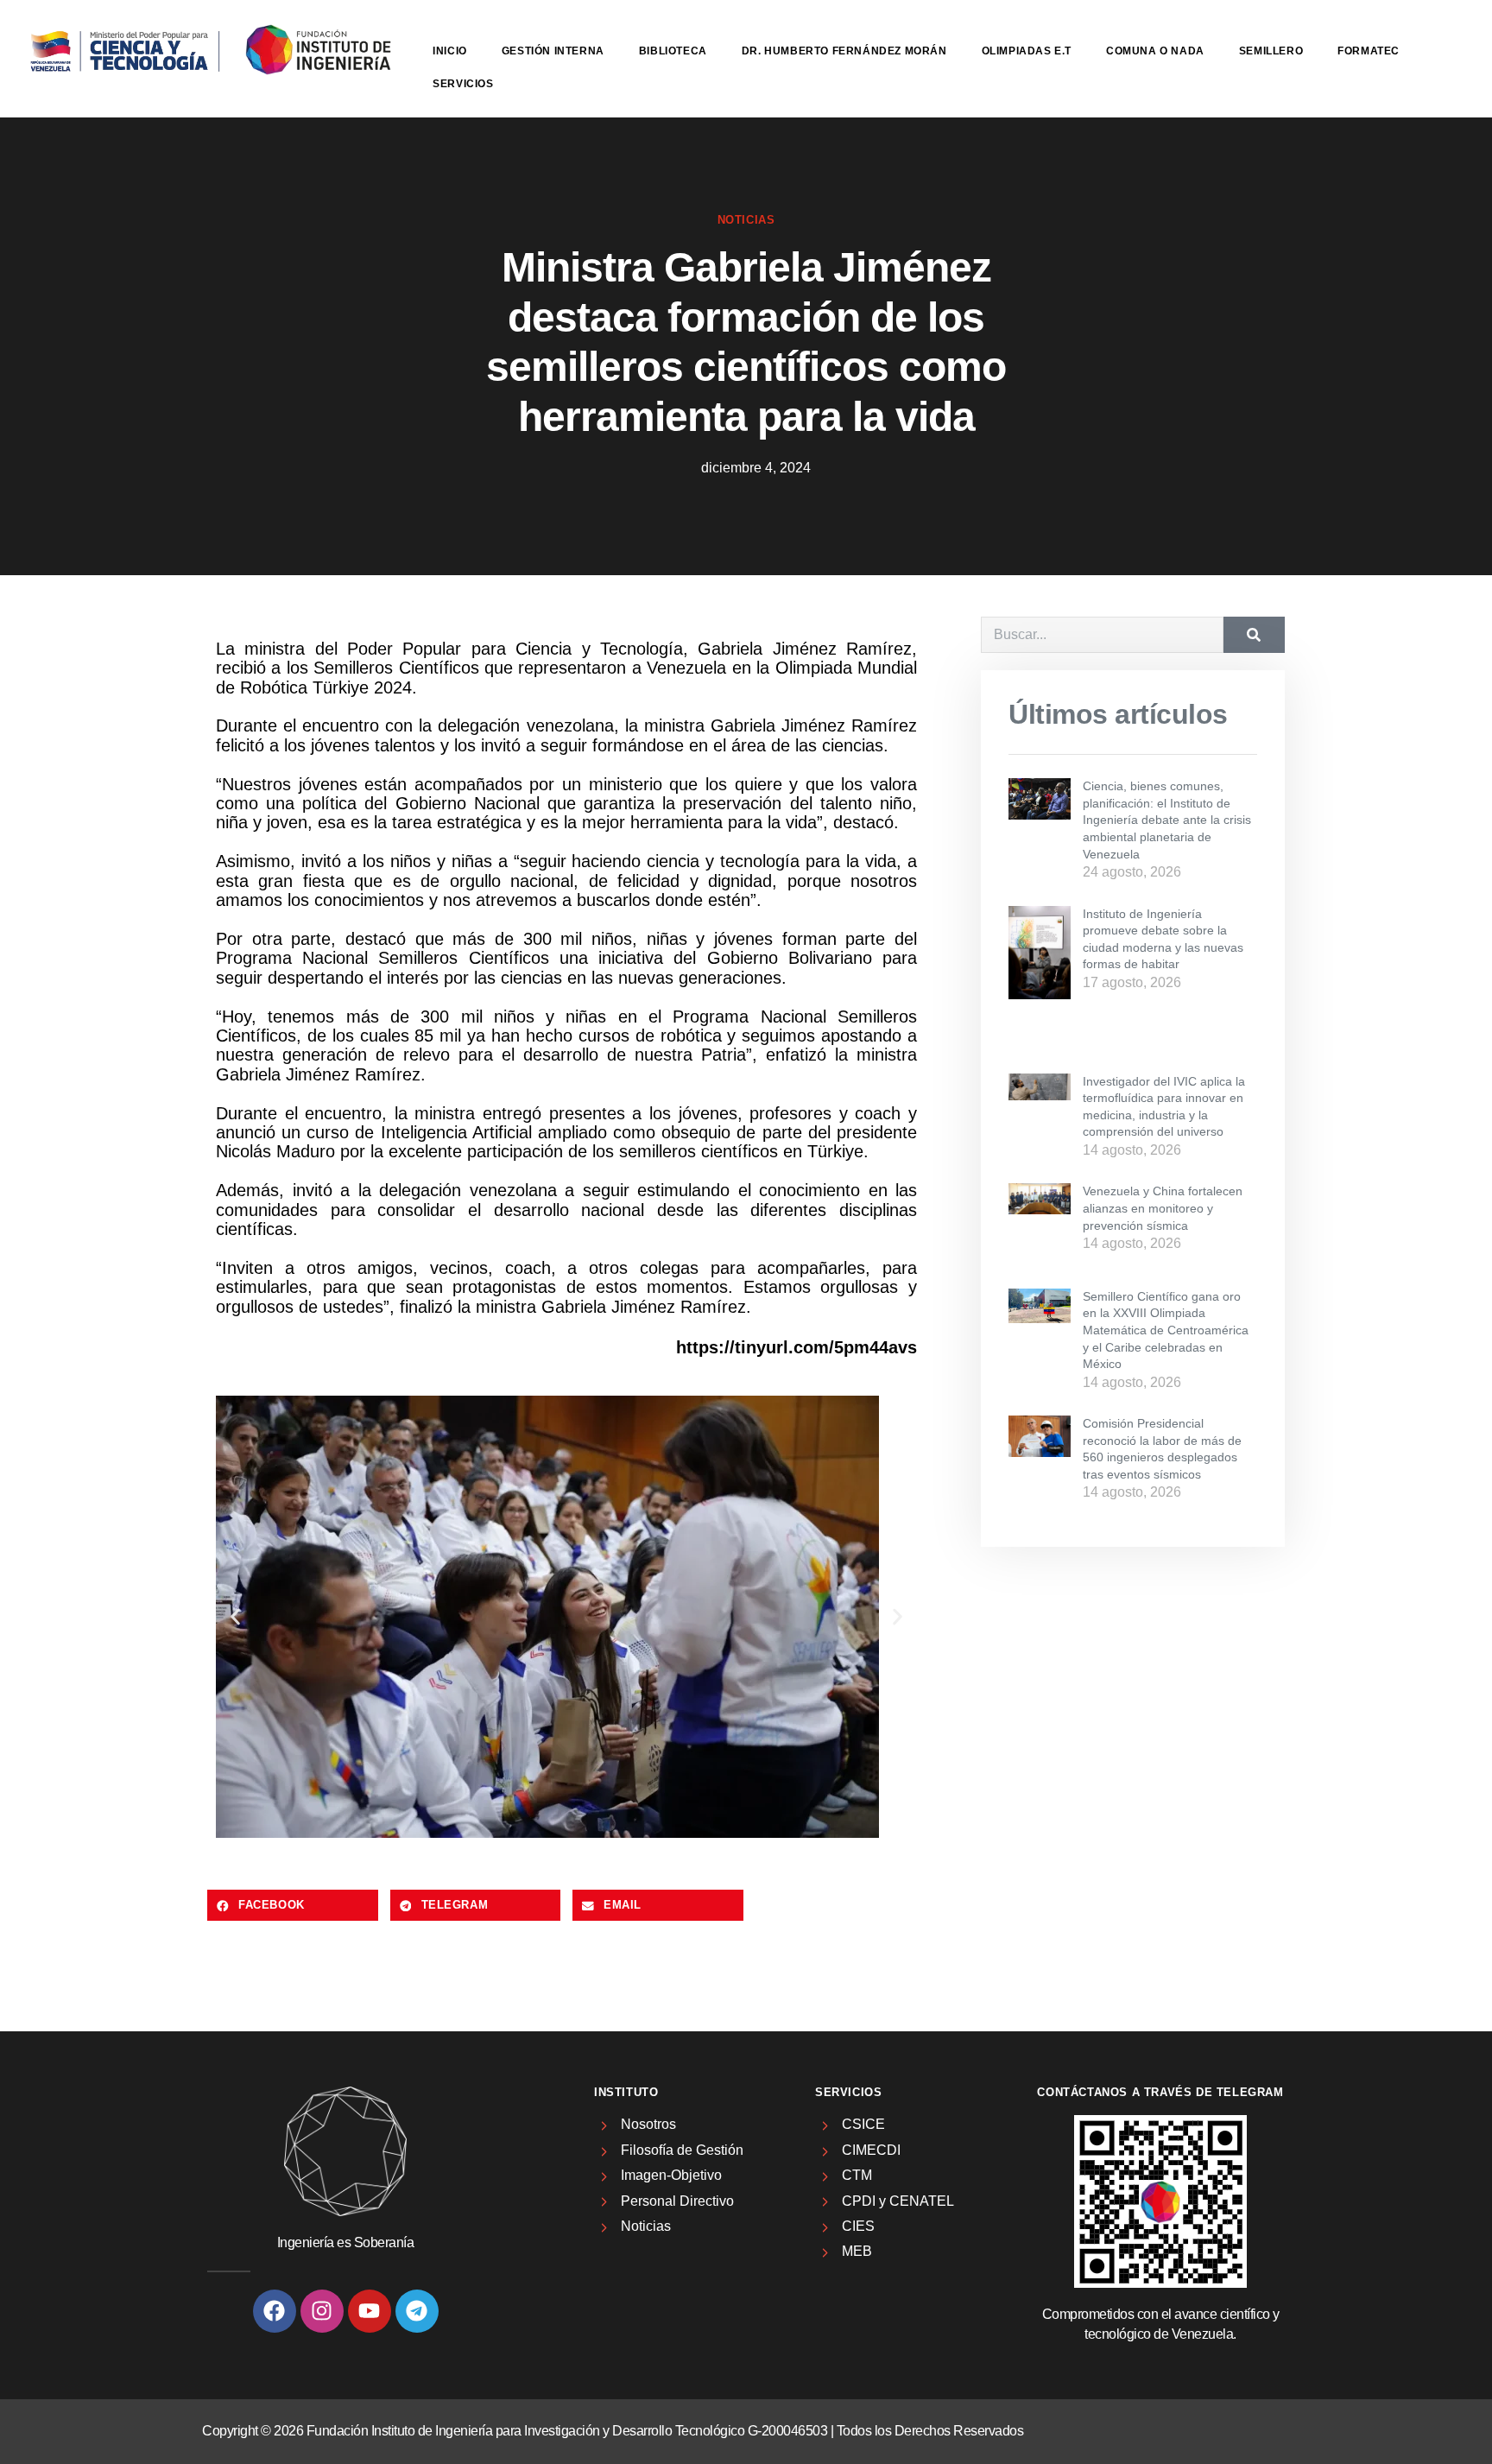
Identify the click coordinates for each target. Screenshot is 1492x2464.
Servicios (463, 84)
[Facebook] (275, 2311)
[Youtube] (370, 2311)
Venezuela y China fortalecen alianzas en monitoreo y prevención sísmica (1163, 1208)
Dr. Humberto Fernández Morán (844, 51)
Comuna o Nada (1155, 51)
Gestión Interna (553, 51)
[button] (235, 1617)
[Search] (1254, 635)
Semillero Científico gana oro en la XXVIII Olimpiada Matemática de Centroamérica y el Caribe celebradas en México (1166, 1330)
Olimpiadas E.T (1027, 51)
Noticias (746, 220)
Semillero (1271, 51)
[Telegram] (417, 2311)
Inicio (450, 51)
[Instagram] (322, 2311)
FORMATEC (1369, 51)
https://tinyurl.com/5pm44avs (797, 1347)
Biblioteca (673, 51)
